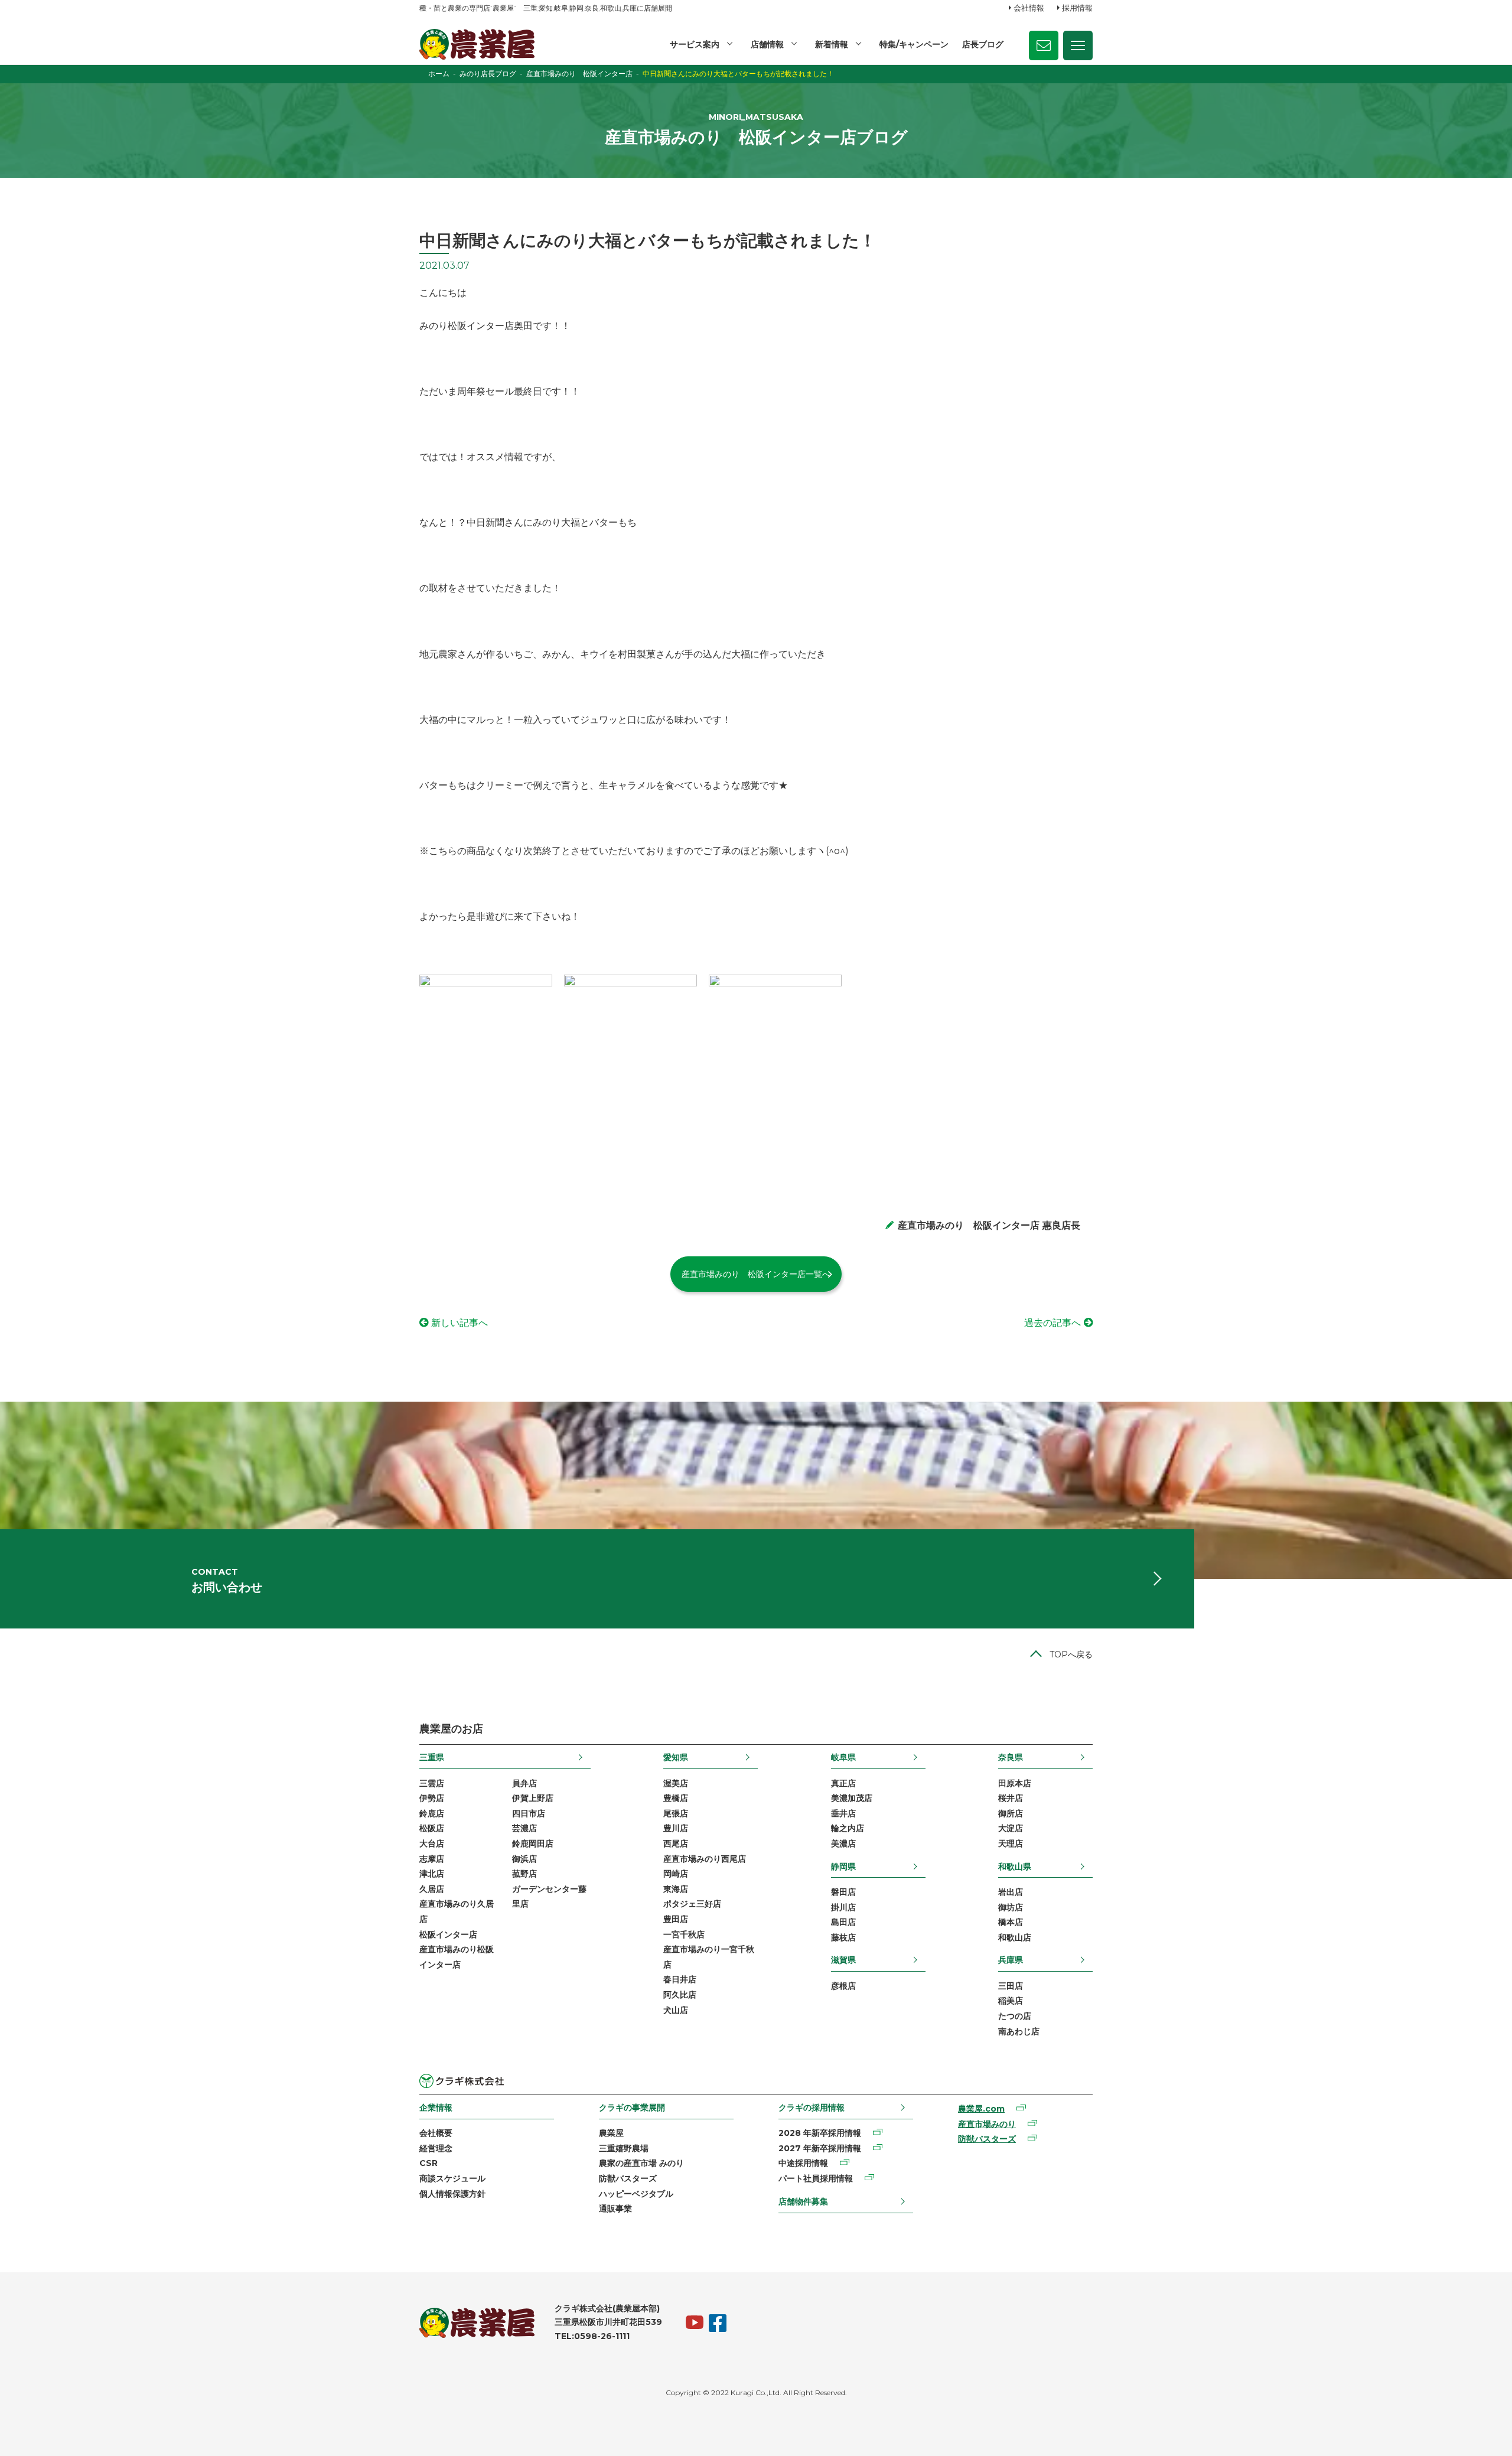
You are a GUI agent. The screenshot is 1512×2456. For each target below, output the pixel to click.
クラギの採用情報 (812, 2108)
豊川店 (676, 1828)
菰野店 (524, 1874)
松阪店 (432, 1828)
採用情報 (1077, 8)
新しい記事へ (460, 1323)
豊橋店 (676, 1798)
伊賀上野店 (533, 1798)
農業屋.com (981, 2109)
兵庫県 (1011, 1960)
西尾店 (676, 1843)
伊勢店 (432, 1798)
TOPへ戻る (1071, 1654)
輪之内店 (848, 1828)
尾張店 (676, 1813)
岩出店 (1011, 1892)
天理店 (1011, 1843)
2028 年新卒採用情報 (820, 2133)
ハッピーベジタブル (636, 2194)
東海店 (676, 1889)
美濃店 (843, 1843)
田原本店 (1015, 1783)
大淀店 (1011, 1828)
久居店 (432, 1889)
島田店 (843, 1922)
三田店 (1011, 1986)
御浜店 (524, 1859)
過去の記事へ (1052, 1323)
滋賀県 (843, 1960)
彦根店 (843, 1986)
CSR (428, 2163)
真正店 (843, 1783)
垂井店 (843, 1813)
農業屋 (611, 2133)
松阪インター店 (448, 1934)
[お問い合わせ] (1044, 45)
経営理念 (436, 2148)
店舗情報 (767, 44)
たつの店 (1015, 2016)
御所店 (1011, 1813)
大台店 (432, 1843)
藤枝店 (843, 1937)
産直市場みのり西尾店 (705, 1859)
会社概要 (436, 2133)
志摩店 (432, 1859)
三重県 (432, 1757)
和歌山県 (1015, 1867)
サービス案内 (695, 44)
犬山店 (676, 2010)
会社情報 (1029, 8)
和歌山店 (1015, 1937)
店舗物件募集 (803, 2201)
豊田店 (676, 1919)
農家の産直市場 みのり (641, 2163)
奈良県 (1011, 1757)
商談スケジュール (452, 2178)
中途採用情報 (803, 2163)
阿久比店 (680, 1995)
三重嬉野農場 (624, 2148)
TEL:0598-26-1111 (592, 2336)
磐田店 (843, 1892)
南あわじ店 (1019, 2031)
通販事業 (615, 2209)
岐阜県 (843, 1757)
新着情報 (832, 44)
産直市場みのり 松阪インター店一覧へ (756, 1274)
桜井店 (1011, 1798)
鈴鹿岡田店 (533, 1843)
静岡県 (843, 1867)
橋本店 (1011, 1922)
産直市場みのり (987, 2124)
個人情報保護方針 (452, 2194)
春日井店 (680, 1979)
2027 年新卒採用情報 (820, 2148)
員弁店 (524, 1783)
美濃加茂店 (852, 1798)
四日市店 (529, 1813)
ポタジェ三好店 (692, 1904)
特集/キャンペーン (914, 44)
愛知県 (676, 1757)
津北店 (432, 1874)
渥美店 (676, 1783)
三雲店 (432, 1783)
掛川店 (843, 1907)
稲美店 (1011, 2001)
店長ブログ (983, 44)
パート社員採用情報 (816, 2178)
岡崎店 (676, 1874)
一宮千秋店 (684, 1934)
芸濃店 (524, 1828)
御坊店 (1011, 1907)
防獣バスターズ (628, 2178)
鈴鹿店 (432, 1813)
